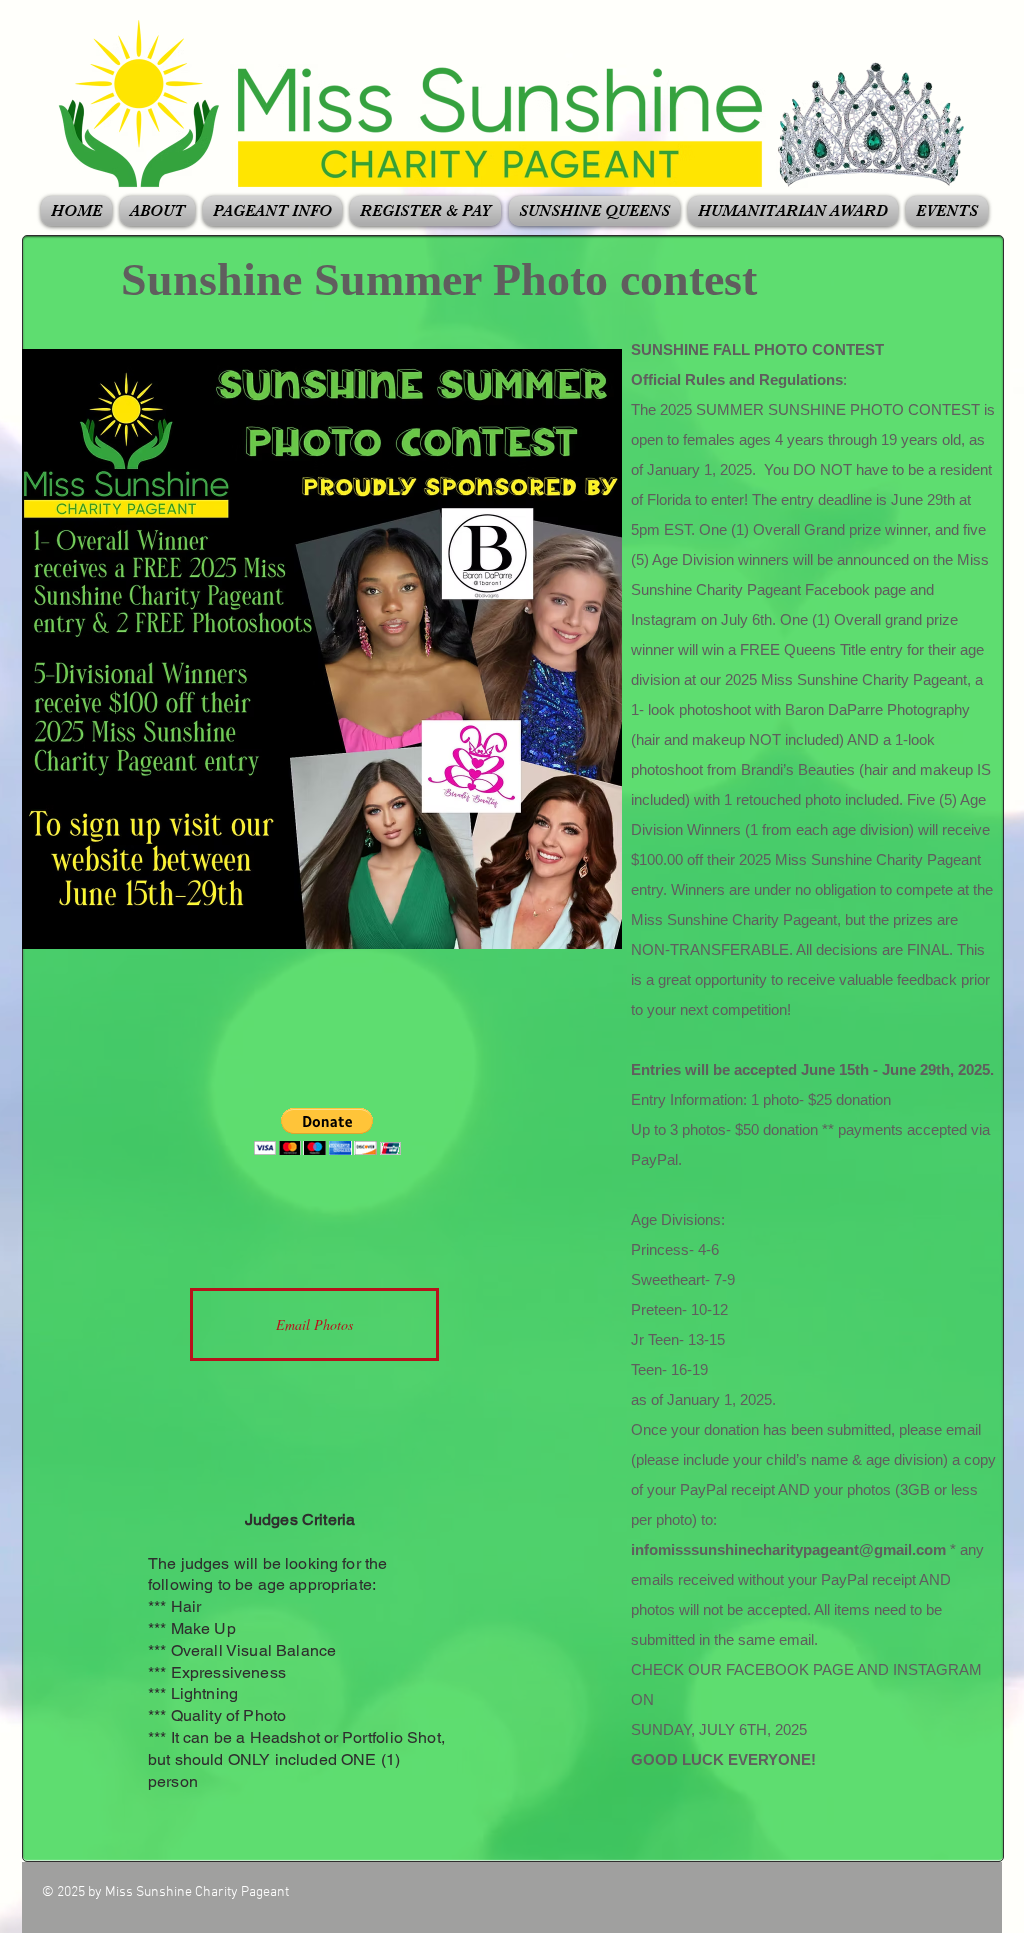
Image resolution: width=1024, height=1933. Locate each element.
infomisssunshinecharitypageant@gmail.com (788, 1549)
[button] (157, 211)
